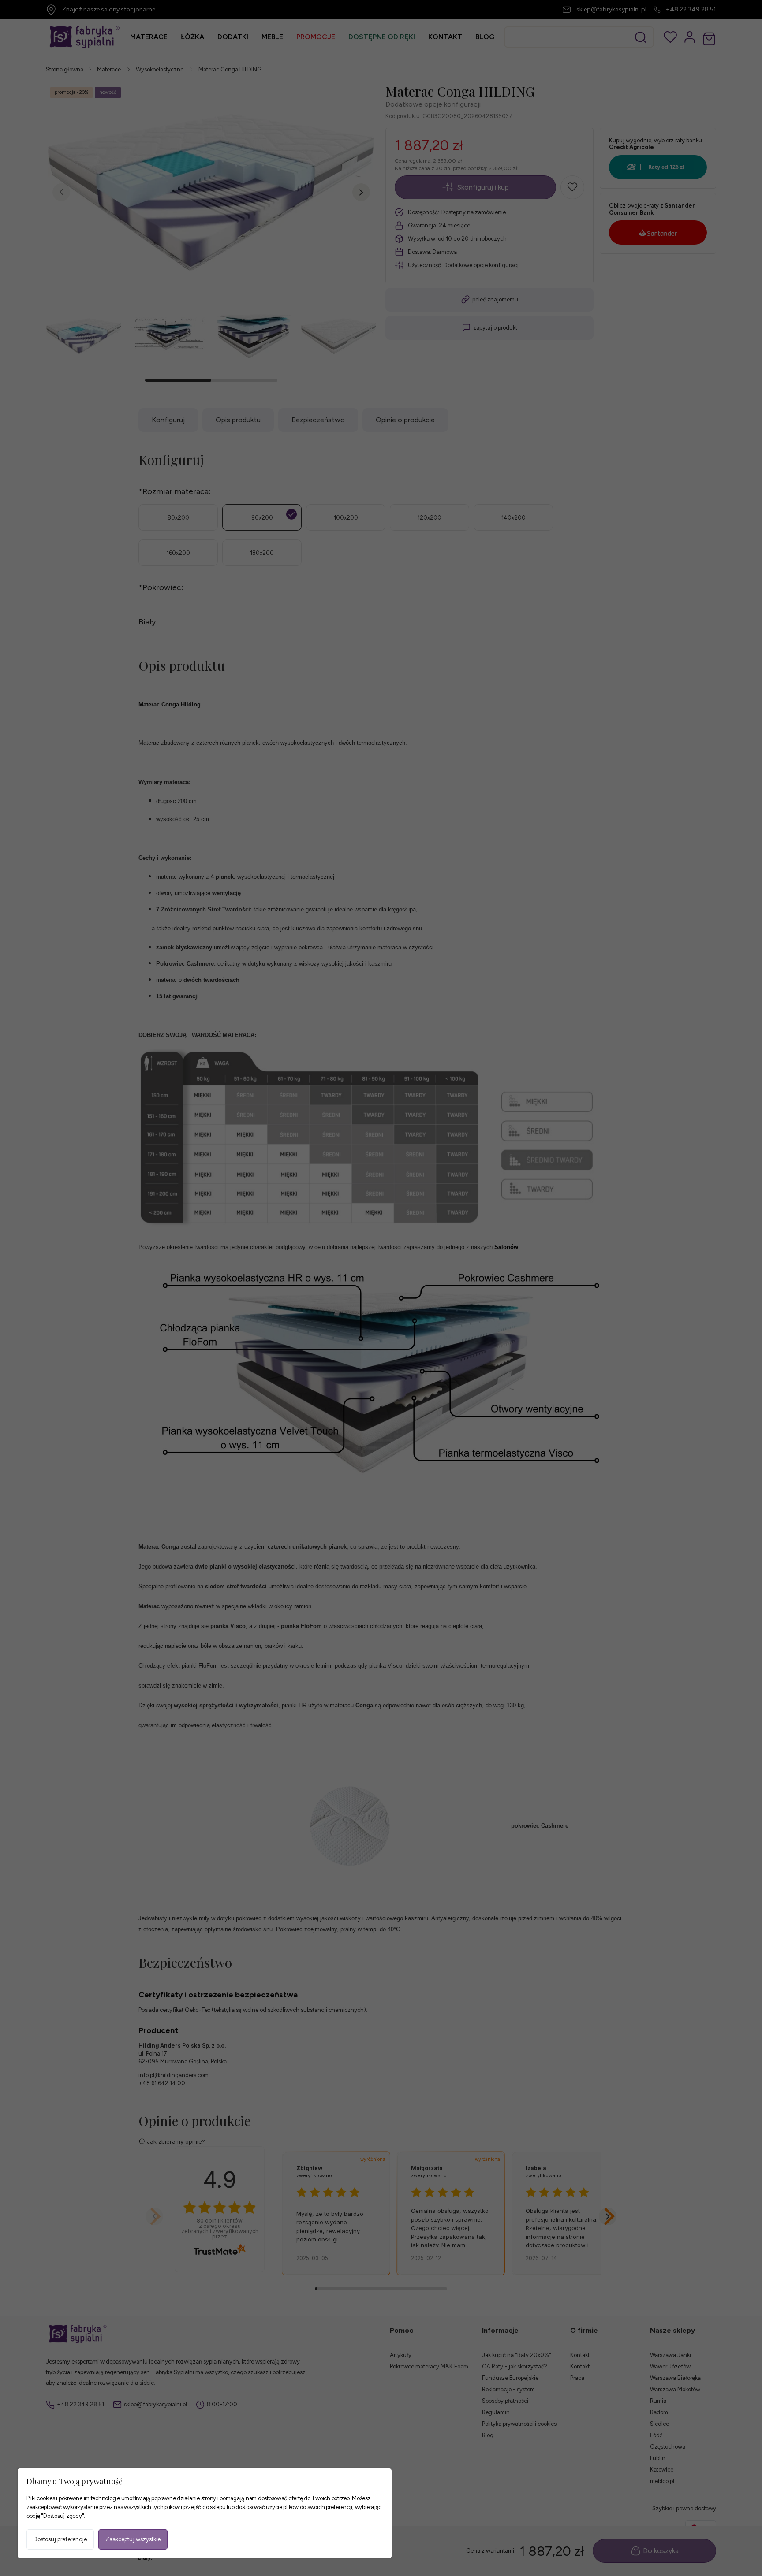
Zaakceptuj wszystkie (133, 2539)
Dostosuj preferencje (60, 2539)
